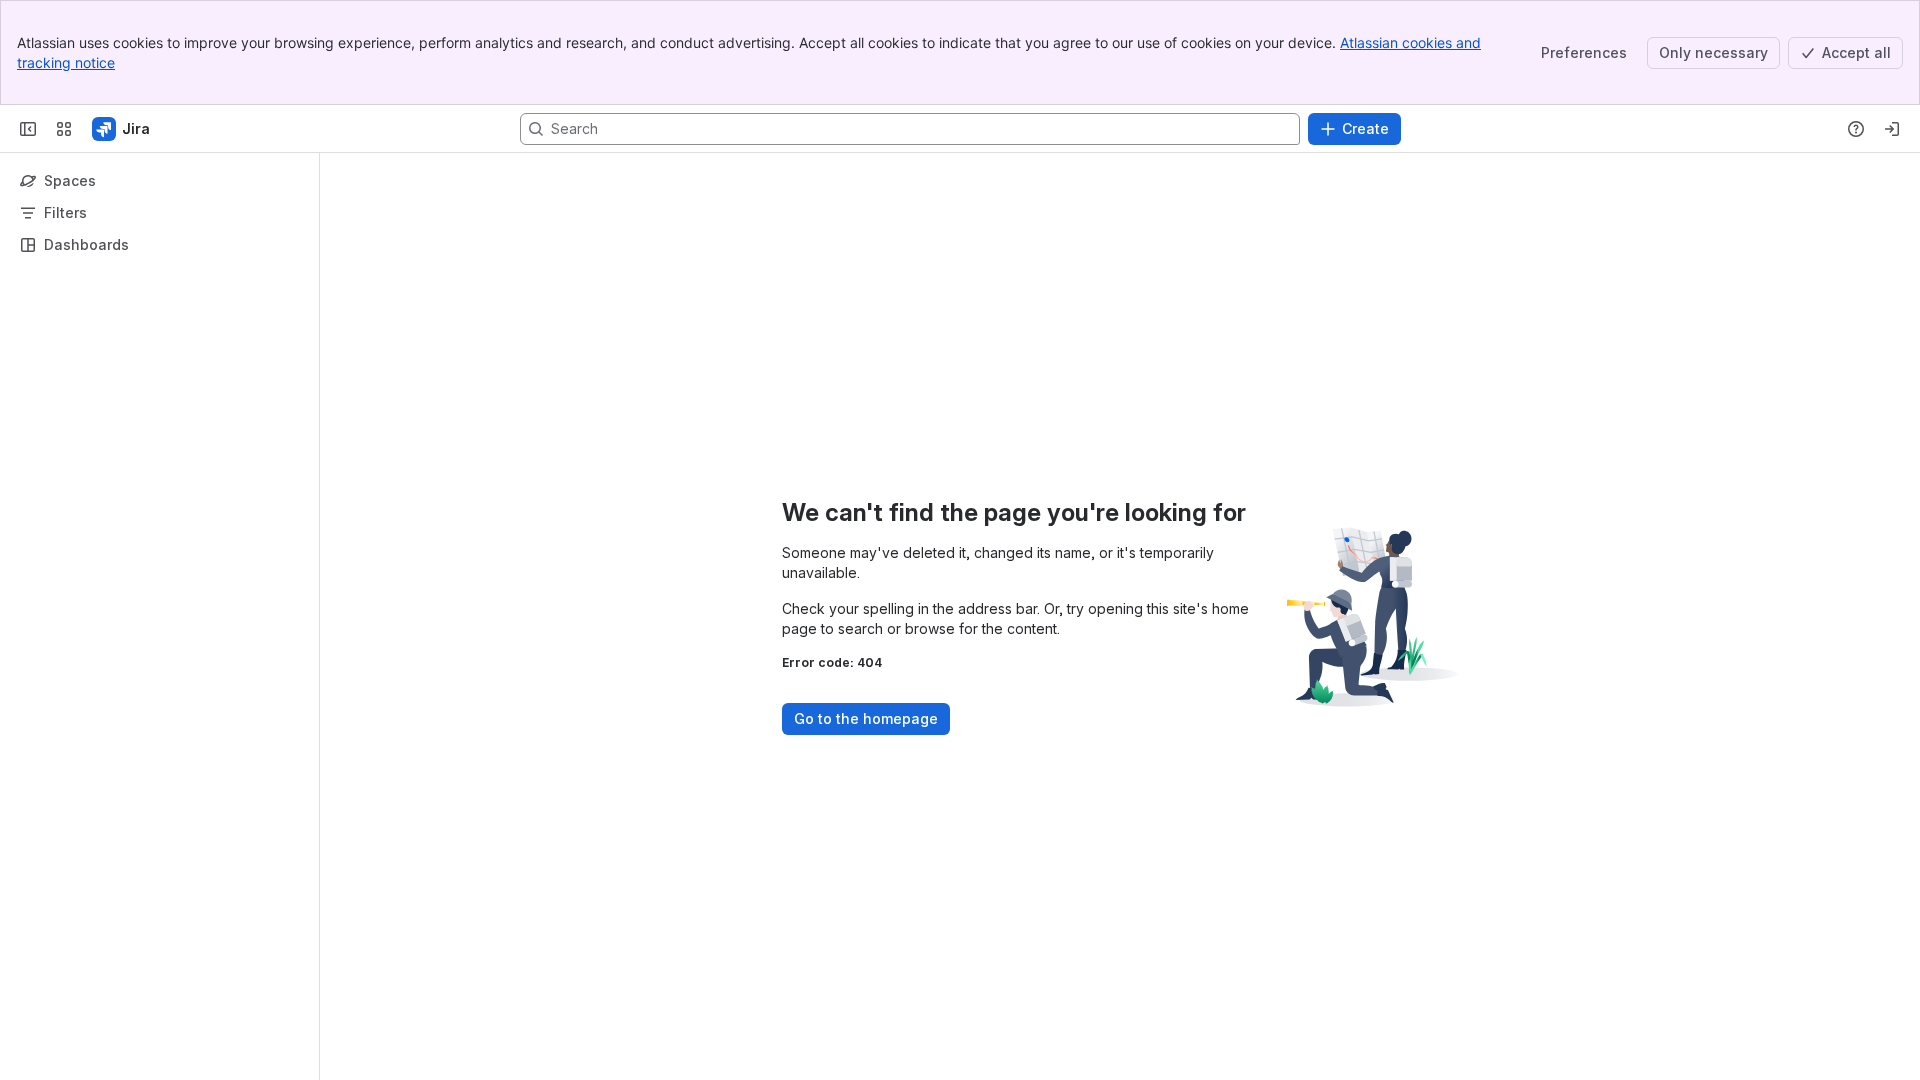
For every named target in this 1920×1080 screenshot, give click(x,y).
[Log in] (1892, 129)
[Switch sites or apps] (64, 129)
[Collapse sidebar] (28, 129)
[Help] (1856, 129)
